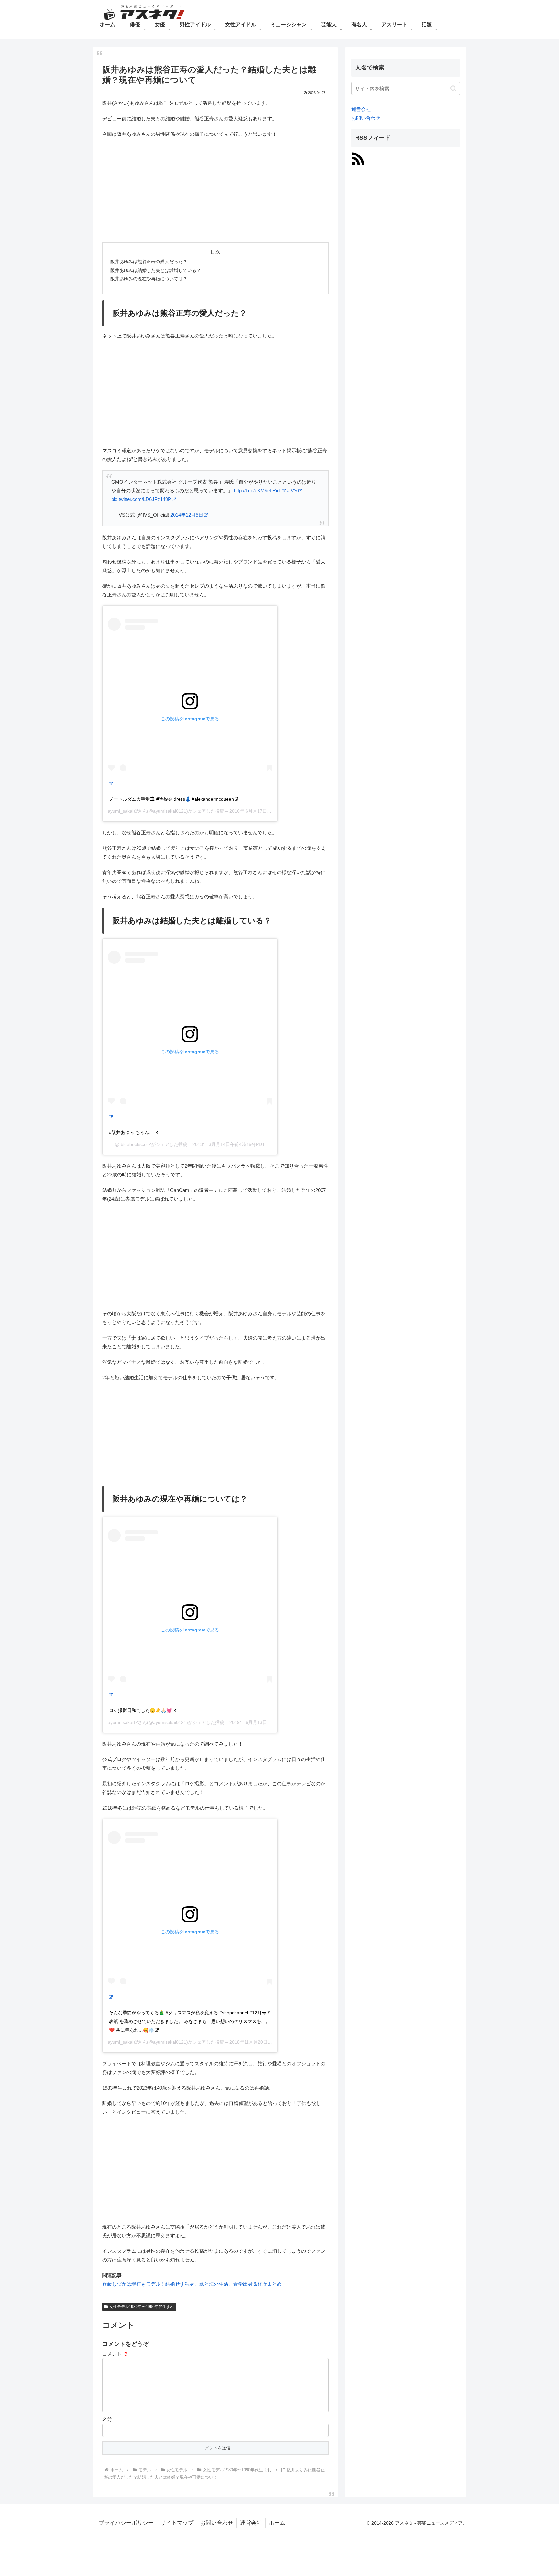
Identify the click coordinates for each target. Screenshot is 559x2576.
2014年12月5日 (187, 515)
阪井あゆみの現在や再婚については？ (149, 279)
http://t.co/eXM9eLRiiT (257, 491)
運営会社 (361, 109)
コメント (115, 2354)
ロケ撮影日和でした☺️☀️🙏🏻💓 (140, 1710)
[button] (453, 88)
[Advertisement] (215, 190)
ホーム (277, 2523)
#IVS (292, 491)
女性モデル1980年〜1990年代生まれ (142, 2307)
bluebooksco (133, 1144)
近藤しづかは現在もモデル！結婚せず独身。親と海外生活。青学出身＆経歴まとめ (192, 2284)
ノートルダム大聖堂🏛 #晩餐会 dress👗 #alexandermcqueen (171, 799)
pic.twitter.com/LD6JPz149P (141, 499)
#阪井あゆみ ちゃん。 (131, 1132)
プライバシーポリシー (126, 2523)
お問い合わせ (366, 118)
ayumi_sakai (121, 811)
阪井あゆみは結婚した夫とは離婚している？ (156, 270)
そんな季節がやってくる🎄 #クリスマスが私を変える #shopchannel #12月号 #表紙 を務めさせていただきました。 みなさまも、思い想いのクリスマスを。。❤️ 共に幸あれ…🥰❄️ (190, 2021)
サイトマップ (177, 2523)
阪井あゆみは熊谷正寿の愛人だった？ (149, 262)
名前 (107, 2419)
